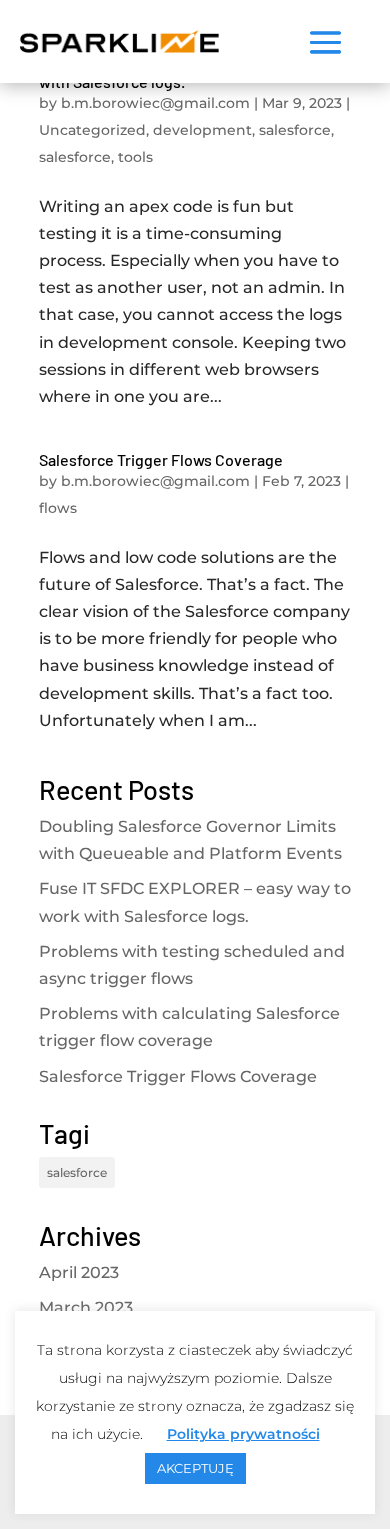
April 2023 (79, 1272)
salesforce (295, 130)
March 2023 (86, 1307)
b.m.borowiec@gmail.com (155, 103)
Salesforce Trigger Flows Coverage (161, 459)
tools (135, 157)
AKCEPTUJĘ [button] (195, 1468)
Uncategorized (92, 130)
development (202, 130)
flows (58, 508)
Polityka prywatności (243, 1434)
